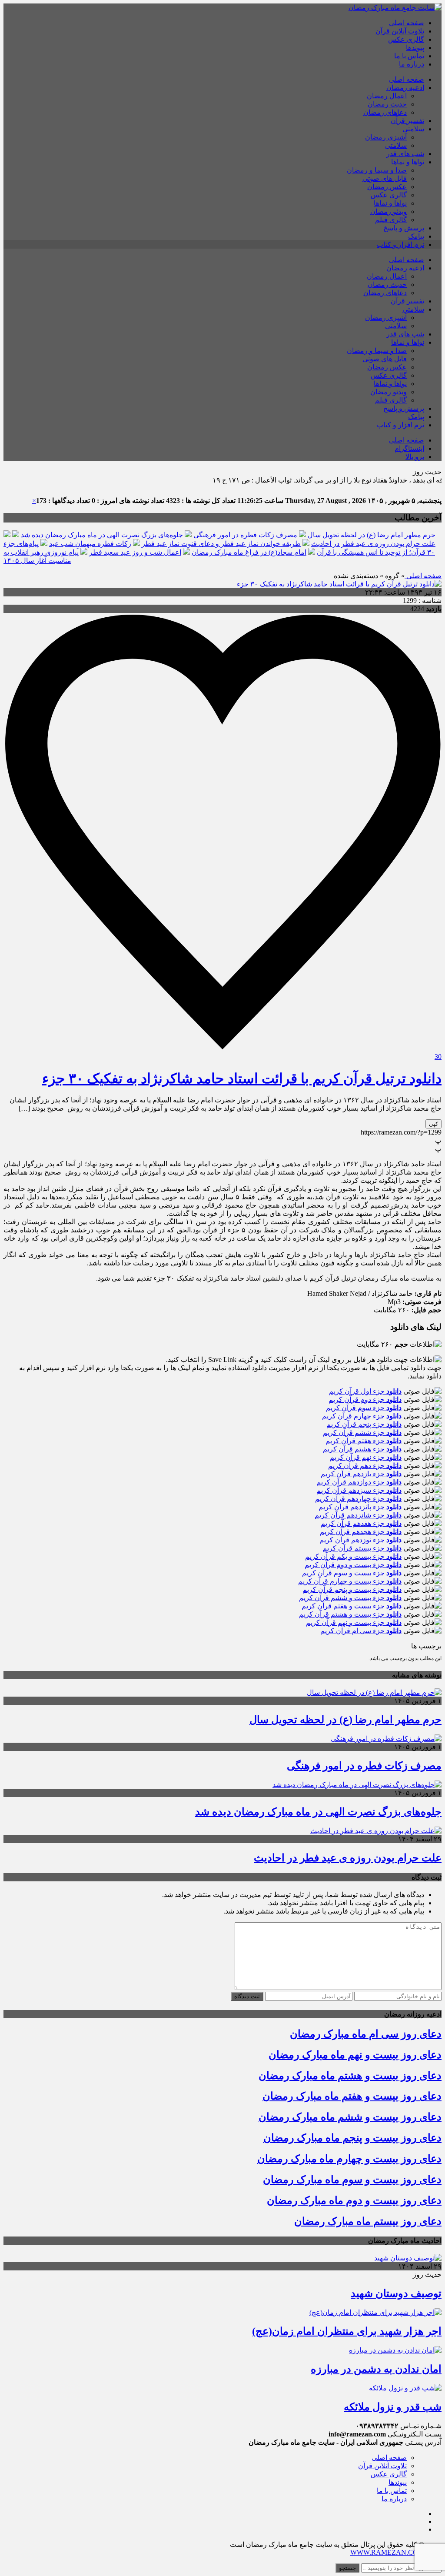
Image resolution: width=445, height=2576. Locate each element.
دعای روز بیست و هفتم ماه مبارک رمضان (352, 2096)
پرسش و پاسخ (404, 228)
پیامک (416, 236)
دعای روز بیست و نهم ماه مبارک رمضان (355, 2055)
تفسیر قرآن (407, 121)
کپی (433, 1124)
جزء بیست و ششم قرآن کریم (350, 1598)
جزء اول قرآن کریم (365, 1391)
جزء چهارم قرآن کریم (362, 1416)
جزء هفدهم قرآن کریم (361, 1523)
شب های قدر (405, 154)
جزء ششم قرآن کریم (362, 1433)
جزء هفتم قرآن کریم (364, 1441)
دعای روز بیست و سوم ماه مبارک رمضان (352, 2180)
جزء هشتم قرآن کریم (362, 1449)
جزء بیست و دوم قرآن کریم (353, 1565)
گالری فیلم (391, 220)
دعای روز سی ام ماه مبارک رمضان (366, 2034)
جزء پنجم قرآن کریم (364, 1424)
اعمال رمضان (387, 96)
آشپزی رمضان (386, 137)
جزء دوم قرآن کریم (365, 1399)
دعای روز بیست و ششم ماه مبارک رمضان (350, 2117)
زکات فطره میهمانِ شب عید (90, 544)
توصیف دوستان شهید (396, 2293)
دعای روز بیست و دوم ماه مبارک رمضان (354, 2200)
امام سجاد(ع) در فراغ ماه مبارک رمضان (249, 552)
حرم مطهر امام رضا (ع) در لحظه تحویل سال (372, 535)
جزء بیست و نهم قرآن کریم (354, 1622)
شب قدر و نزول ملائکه (393, 2407)
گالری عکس (406, 39)
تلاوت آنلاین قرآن (400, 31)
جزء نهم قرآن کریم (366, 1457)
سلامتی (413, 129)
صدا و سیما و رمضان (377, 170)
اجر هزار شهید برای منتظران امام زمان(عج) (347, 2331)
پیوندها (415, 48)
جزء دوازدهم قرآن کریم (359, 1482)
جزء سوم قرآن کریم (364, 1408)
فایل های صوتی (385, 178)
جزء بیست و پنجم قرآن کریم (352, 1589)
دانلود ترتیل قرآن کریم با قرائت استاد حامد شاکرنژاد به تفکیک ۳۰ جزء (242, 1078)
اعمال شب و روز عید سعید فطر (135, 552)
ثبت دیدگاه (247, 1996)
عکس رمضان (387, 187)
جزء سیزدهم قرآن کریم (359, 1490)
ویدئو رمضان (389, 211)
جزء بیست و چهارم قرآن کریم (350, 1581)
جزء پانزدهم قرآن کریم (360, 1507)
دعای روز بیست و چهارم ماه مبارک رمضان (349, 2159)
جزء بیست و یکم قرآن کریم (353, 1556)
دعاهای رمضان (385, 112)
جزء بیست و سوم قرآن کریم (352, 1573)
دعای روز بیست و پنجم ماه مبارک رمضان (352, 2138)
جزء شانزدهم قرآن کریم (358, 1515)
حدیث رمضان (387, 104)
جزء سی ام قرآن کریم (361, 1631)
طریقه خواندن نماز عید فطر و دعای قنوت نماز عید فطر (221, 544)
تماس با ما (409, 56)
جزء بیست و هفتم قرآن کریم (352, 1606)
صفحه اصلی (407, 23)
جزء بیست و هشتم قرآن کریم (350, 1614)
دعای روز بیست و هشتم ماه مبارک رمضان (350, 2076)
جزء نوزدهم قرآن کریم (360, 1540)
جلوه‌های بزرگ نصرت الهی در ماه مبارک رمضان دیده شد (102, 535)
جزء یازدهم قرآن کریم (361, 1474)
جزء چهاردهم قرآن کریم (358, 1499)
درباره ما (412, 64)
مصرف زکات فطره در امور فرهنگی (245, 535)
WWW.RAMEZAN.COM (387, 2552)
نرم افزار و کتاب (400, 245)
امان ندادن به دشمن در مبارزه (376, 2369)
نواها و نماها (408, 162)
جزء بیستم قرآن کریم (362, 1548)
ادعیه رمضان (405, 88)
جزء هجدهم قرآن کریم (361, 1532)
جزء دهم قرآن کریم (365, 1466)
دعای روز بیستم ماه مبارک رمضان (368, 2221)
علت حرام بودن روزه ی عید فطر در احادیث (373, 544)
